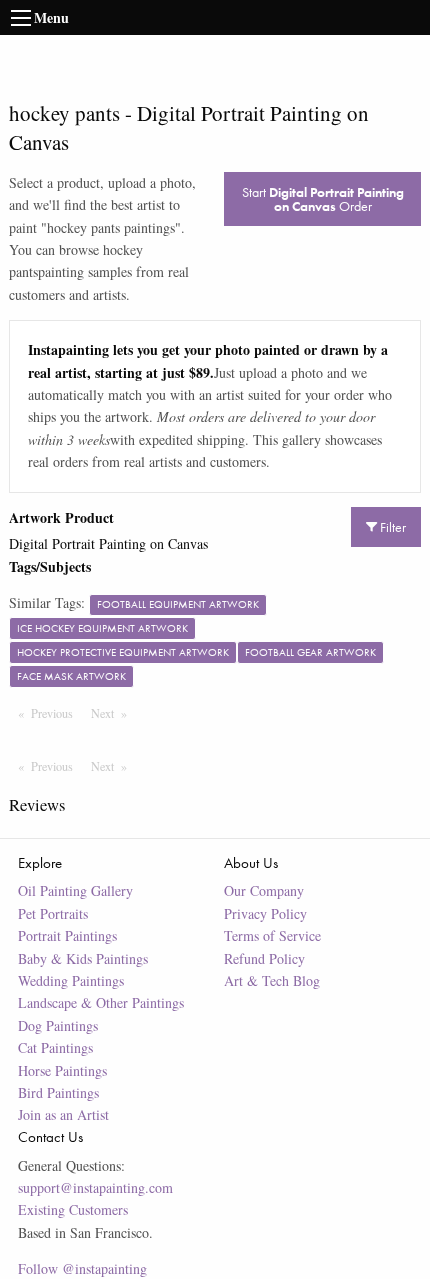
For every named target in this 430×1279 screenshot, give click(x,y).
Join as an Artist (63, 1114)
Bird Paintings (58, 1092)
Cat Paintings (55, 1047)
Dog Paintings (58, 1025)
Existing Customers (73, 1209)
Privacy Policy (265, 913)
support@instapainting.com (95, 1187)
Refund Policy (264, 958)
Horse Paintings (62, 1070)
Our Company (264, 890)
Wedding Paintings (71, 980)
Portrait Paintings (67, 935)
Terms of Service (272, 935)
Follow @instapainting (82, 1268)
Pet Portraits (53, 913)
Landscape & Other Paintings (101, 1002)
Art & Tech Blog (272, 980)
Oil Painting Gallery (75, 890)
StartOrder (323, 199)
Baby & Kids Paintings (83, 958)
